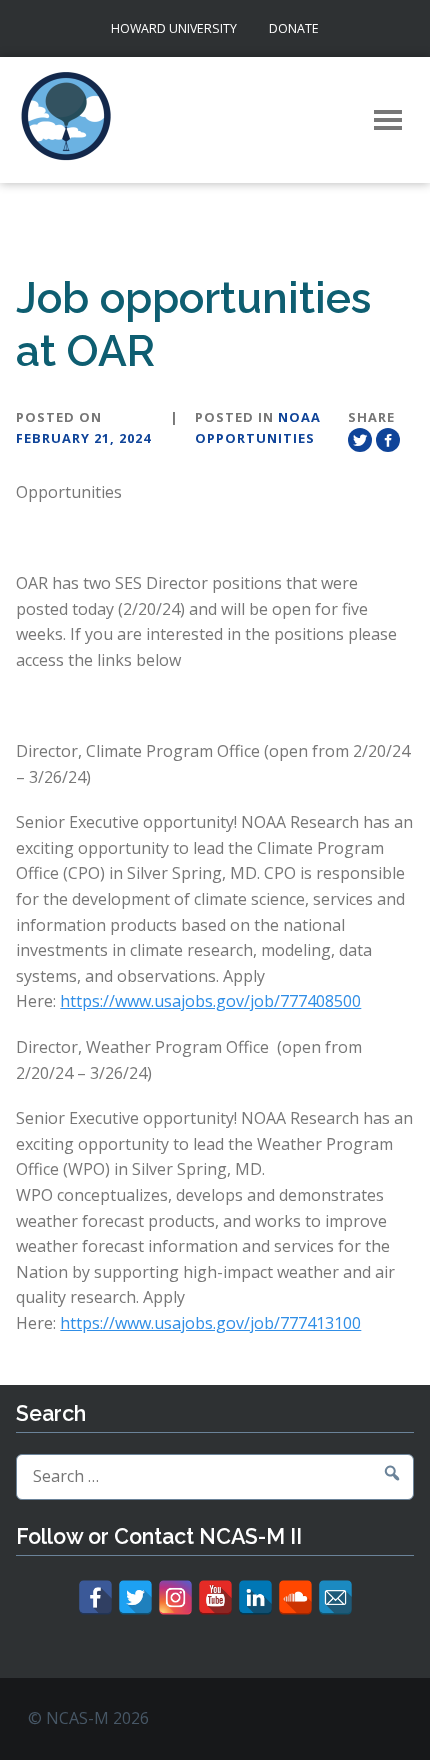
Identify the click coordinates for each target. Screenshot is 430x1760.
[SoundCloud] (295, 1597)
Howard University (174, 28)
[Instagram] (175, 1597)
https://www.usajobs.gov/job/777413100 (210, 1323)
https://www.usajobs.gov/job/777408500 (210, 1001)
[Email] (335, 1597)
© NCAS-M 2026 (88, 1718)
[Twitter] (135, 1597)
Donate (294, 28)
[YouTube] (215, 1597)
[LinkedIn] (255, 1597)
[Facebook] (95, 1597)
